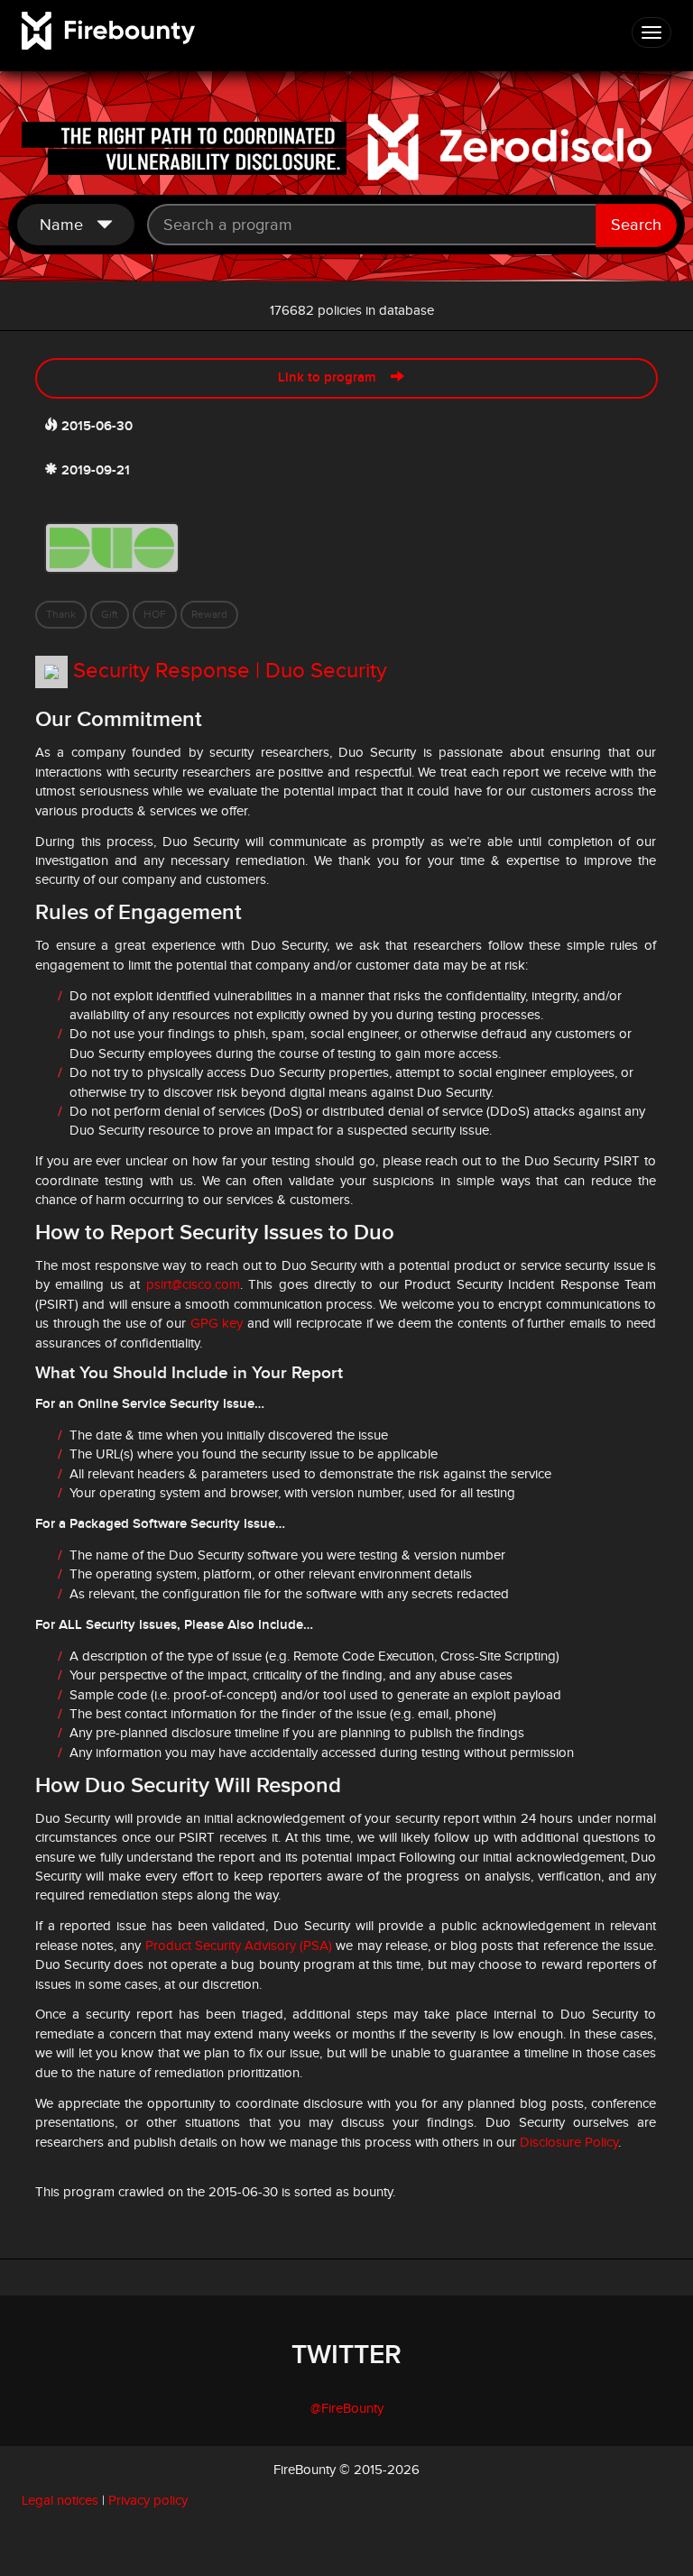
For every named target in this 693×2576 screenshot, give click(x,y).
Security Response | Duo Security (230, 671)
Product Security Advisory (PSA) (239, 1946)
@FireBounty (347, 2409)
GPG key (217, 1324)
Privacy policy (148, 2501)
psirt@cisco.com (193, 1285)
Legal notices (60, 2501)
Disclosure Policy (569, 2143)
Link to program (334, 378)
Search (636, 225)
